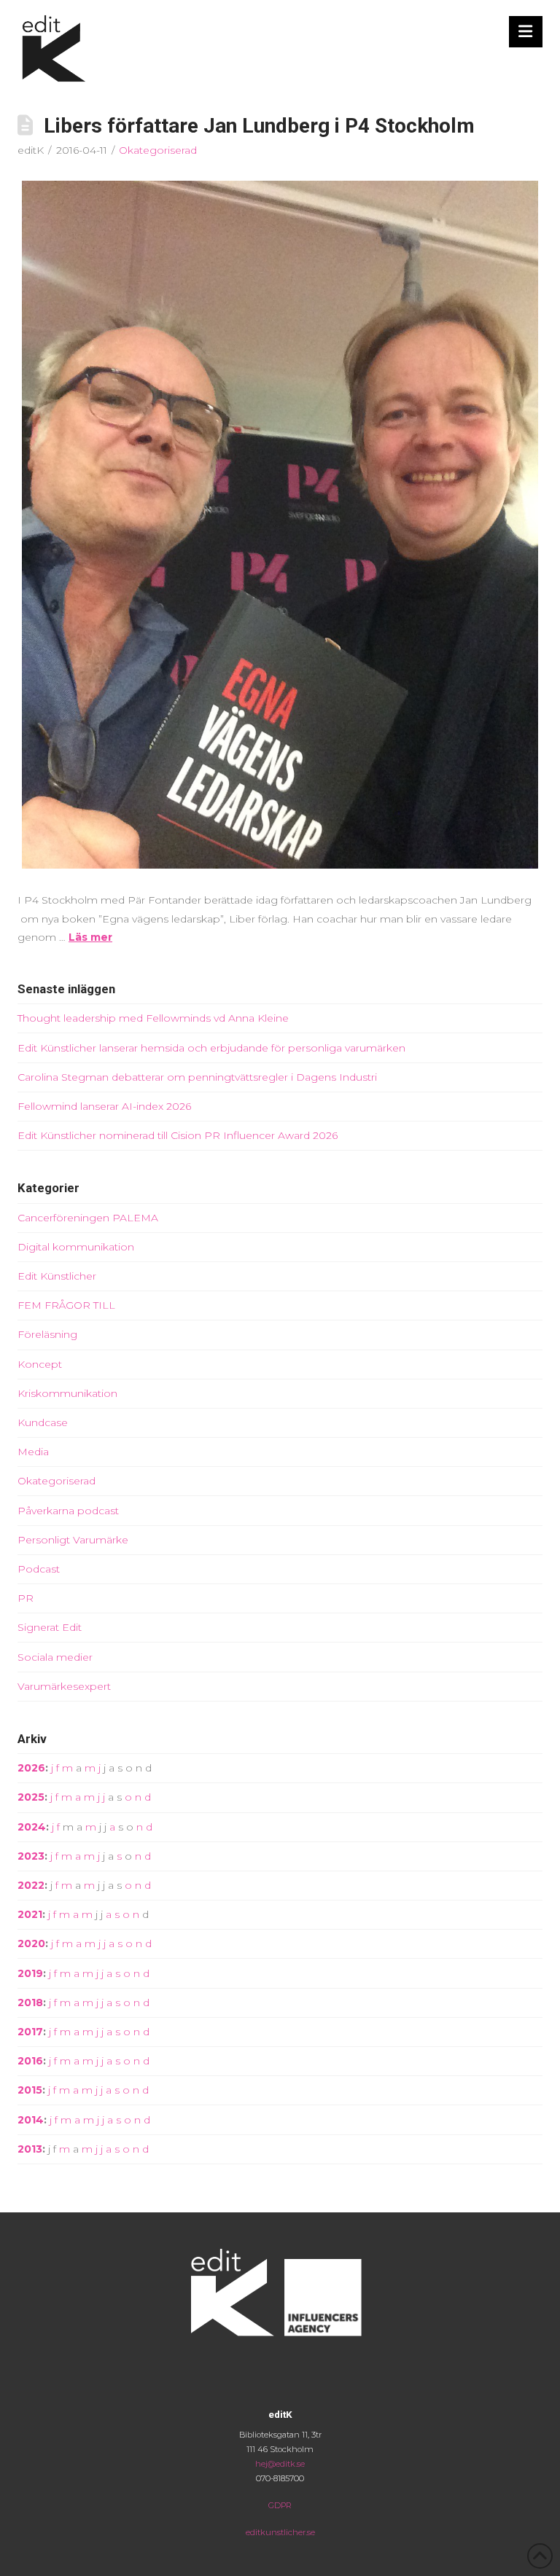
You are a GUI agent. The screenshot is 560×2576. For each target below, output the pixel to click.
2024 (32, 1827)
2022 (31, 1885)
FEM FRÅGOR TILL (66, 1305)
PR (26, 1598)
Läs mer (90, 937)
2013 (30, 2149)
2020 (31, 1943)
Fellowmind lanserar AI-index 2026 (104, 1106)
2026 (31, 1768)
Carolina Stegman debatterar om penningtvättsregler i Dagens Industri (197, 1077)
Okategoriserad (158, 150)
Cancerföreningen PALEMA (88, 1218)
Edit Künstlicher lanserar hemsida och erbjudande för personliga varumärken (211, 1048)
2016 (30, 2061)
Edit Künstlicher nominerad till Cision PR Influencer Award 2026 (178, 1135)
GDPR (280, 2505)
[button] (526, 32)
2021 (30, 1914)
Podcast (39, 1569)
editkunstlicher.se (280, 2532)
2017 (30, 2032)
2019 (30, 1973)
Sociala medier (55, 1657)
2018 (30, 2003)
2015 (30, 2090)
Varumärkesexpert (64, 1686)
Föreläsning (47, 1334)
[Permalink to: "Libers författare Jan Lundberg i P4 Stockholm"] (280, 525)
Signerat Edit (50, 1627)
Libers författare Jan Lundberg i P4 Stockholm (259, 126)
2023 (31, 1856)
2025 (31, 1797)
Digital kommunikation (76, 1247)
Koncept (40, 1364)
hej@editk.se (280, 2464)
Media (33, 1452)
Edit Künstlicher (57, 1276)
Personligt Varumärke (73, 1540)
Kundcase (43, 1422)
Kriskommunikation (67, 1393)
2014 (31, 2120)
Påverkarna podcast (68, 1511)
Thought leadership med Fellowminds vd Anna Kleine (153, 1018)
